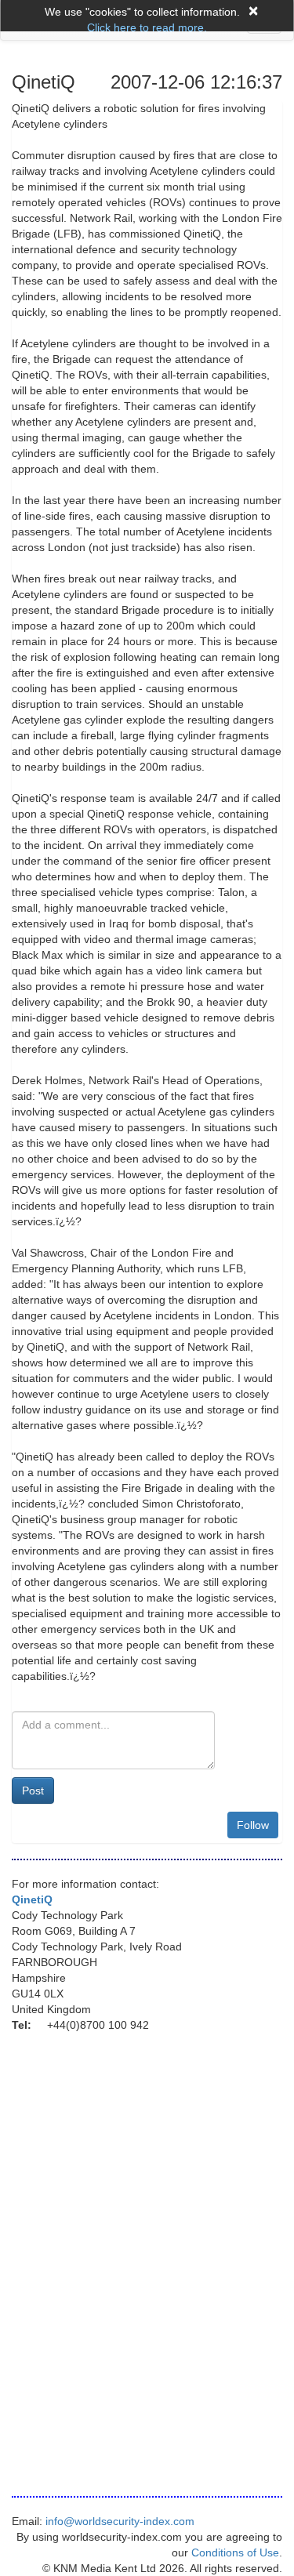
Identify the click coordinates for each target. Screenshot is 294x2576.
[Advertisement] (118, 2132)
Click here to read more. (147, 27)
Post (33, 1791)
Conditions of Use (235, 2552)
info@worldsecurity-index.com (120, 2521)
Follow (253, 1825)
